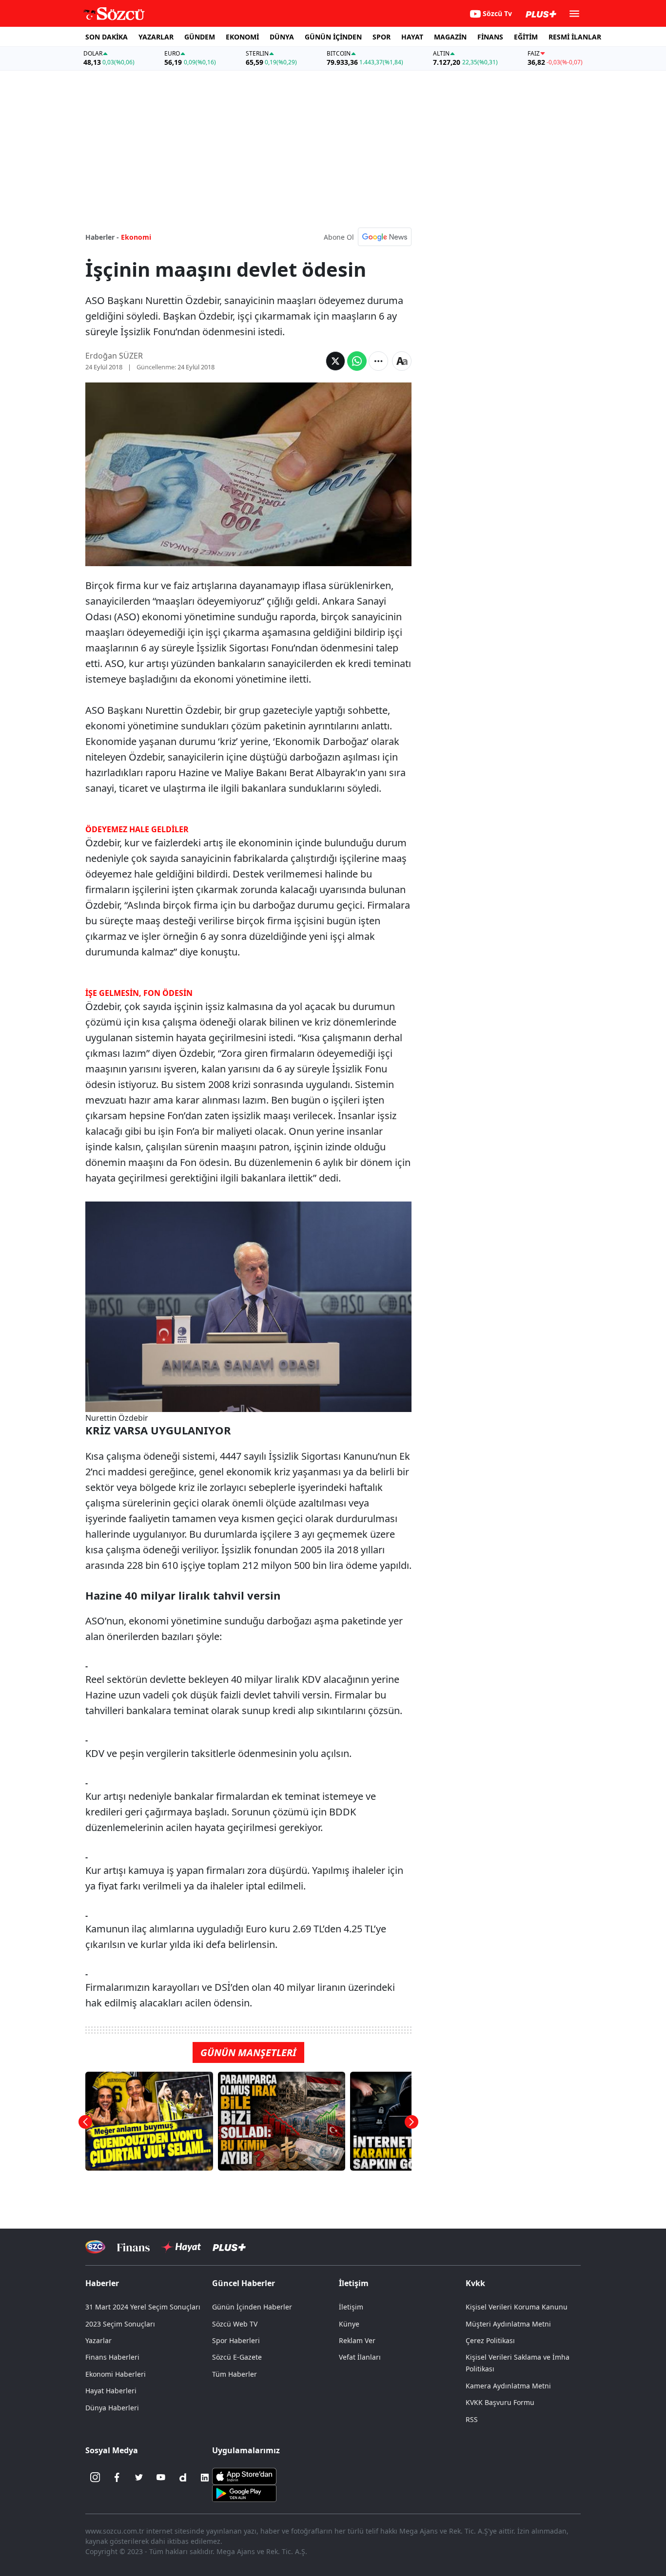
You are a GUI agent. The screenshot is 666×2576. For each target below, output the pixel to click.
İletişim (351, 2307)
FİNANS (490, 37)
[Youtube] (161, 2478)
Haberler (102, 2283)
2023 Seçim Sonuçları (120, 2324)
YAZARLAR (156, 37)
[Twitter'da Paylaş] (335, 361)
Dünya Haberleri (112, 2408)
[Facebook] (117, 2478)
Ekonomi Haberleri (116, 2374)
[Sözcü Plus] (229, 2247)
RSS (472, 2419)
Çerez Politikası (490, 2340)
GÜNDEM (200, 37)
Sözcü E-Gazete (237, 2357)
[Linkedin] (205, 2478)
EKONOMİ (242, 37)
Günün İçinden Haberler (252, 2307)
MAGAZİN (450, 37)
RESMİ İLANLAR (575, 37)
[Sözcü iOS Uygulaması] (244, 2475)
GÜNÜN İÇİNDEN (333, 37)
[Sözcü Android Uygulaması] (244, 2492)
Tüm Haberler (235, 2374)
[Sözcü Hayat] (181, 2247)
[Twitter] (139, 2478)
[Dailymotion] (183, 2478)
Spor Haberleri (236, 2340)
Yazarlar (98, 2340)
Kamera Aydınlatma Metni (508, 2386)
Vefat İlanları (360, 2357)
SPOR (382, 37)
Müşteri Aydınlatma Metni (508, 2324)
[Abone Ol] (385, 237)
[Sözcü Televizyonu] (95, 2247)
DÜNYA (282, 37)
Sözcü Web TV (235, 2324)
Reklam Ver (357, 2340)
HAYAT (412, 37)
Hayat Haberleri (111, 2391)
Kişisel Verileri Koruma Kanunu (517, 2307)
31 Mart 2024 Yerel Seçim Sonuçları (143, 2307)
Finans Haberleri (112, 2357)
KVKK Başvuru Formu (500, 2402)
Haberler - (102, 237)
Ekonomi (136, 237)
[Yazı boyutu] (402, 361)
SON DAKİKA (107, 37)
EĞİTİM (526, 37)
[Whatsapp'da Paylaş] (357, 361)
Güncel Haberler (244, 2283)
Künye (349, 2324)
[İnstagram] (95, 2478)
